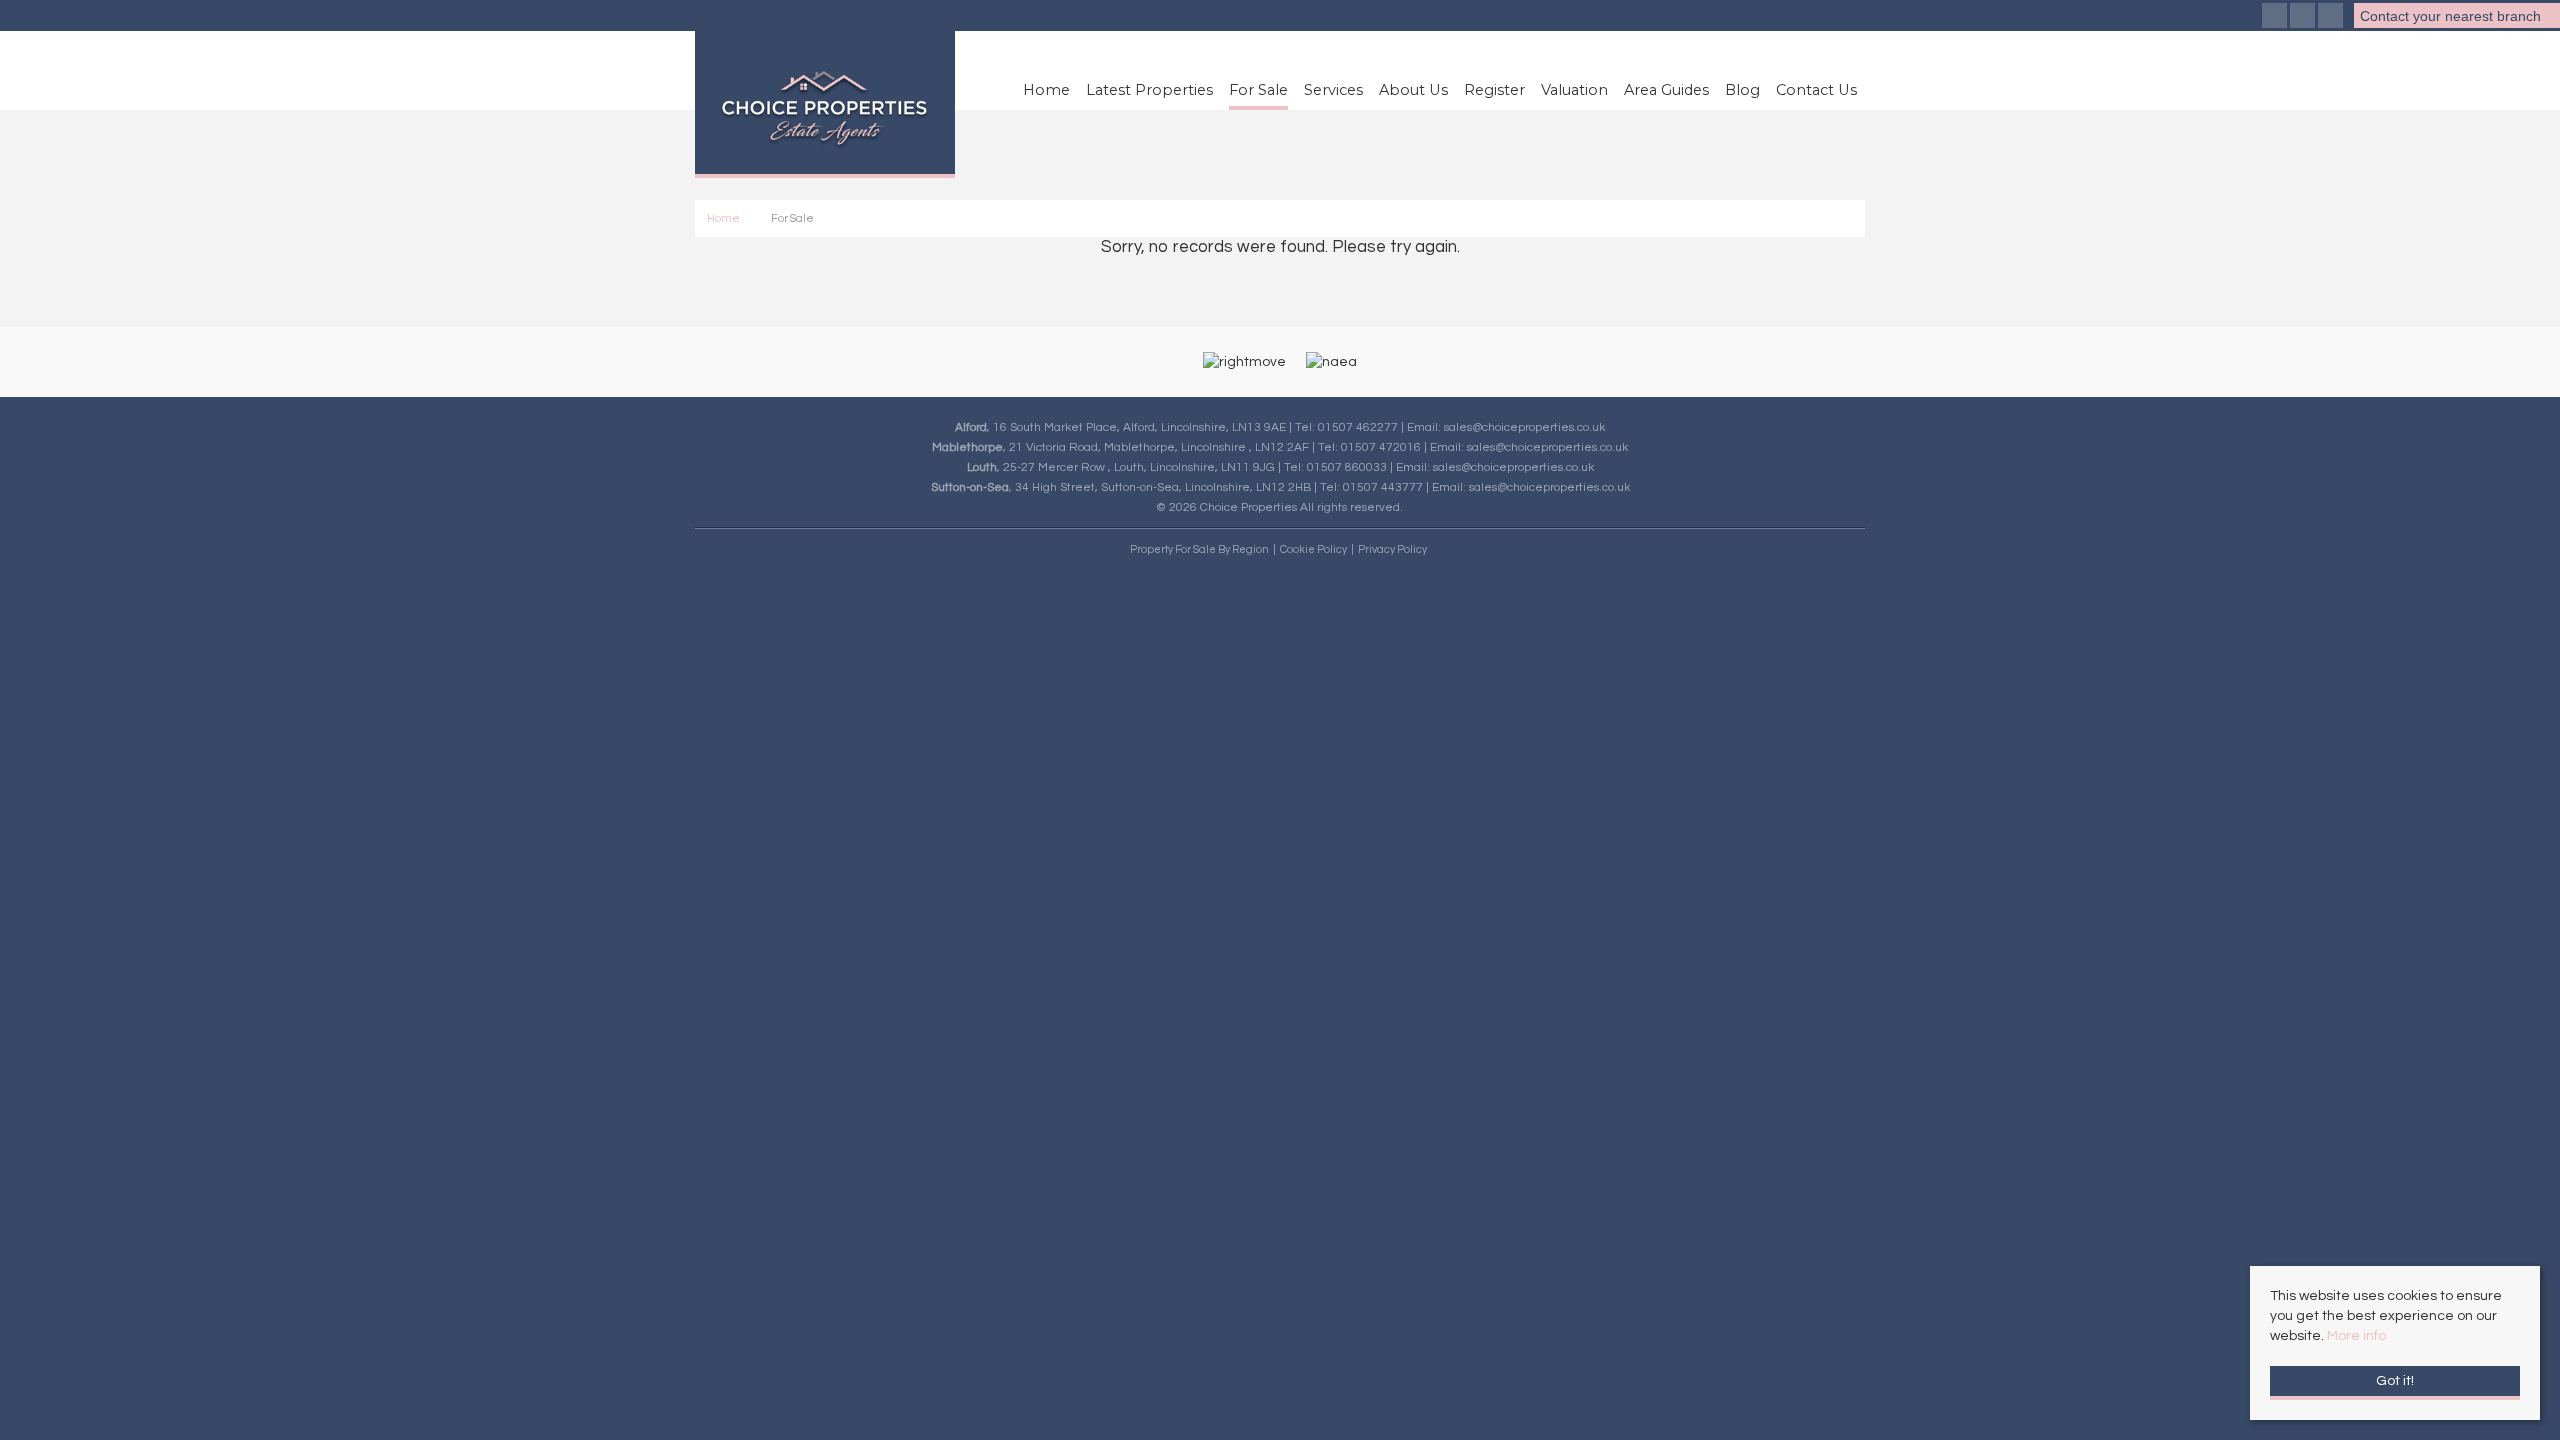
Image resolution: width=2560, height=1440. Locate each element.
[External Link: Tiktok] (2332, 18)
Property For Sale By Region (1199, 549)
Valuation (1574, 90)
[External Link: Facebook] (2276, 18)
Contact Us (1816, 90)
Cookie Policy (1313, 549)
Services (1333, 90)
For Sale (1258, 90)
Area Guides (1666, 90)
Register (1494, 90)
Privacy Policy (1392, 549)
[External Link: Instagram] (2304, 18)
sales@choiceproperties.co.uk (1524, 427)
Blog (1742, 90)
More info (2356, 1336)
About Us (1413, 90)
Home (1046, 90)
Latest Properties (1149, 90)
